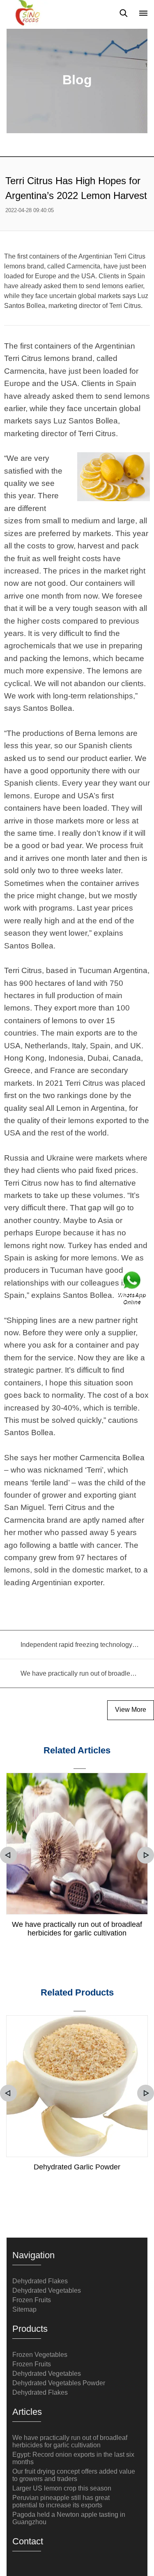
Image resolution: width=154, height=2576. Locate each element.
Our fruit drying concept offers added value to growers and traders (74, 2475)
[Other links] (143, 13)
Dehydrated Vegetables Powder (59, 2383)
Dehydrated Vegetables (47, 2290)
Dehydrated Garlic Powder (77, 2167)
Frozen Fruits (32, 2300)
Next (146, 1855)
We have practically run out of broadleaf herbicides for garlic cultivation (77, 1929)
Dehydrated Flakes (40, 2281)
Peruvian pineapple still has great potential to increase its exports (61, 2501)
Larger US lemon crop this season (62, 2488)
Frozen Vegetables (40, 2355)
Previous (8, 1855)
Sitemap (24, 2309)
